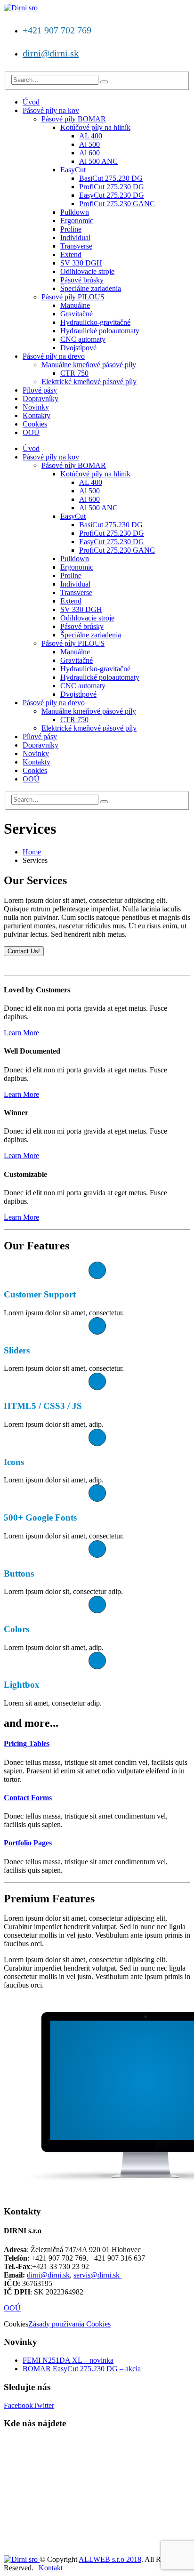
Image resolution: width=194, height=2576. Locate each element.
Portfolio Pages (28, 1843)
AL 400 (91, 136)
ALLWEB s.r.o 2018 (110, 2559)
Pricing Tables (27, 1743)
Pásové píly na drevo (54, 356)
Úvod (31, 102)
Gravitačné (77, 314)
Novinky (36, 407)
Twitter (44, 2405)
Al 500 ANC (98, 161)
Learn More (21, 1033)
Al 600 (89, 153)
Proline (71, 229)
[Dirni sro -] (21, 8)
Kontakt (51, 2568)
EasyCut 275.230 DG (112, 195)
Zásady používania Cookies (69, 2324)
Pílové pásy (40, 390)
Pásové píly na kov (51, 110)
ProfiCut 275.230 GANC (117, 204)
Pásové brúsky (82, 280)
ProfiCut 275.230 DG (112, 187)
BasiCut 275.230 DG (111, 178)
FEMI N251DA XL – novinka (68, 2360)
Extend (71, 254)
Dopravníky (40, 398)
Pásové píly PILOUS (73, 297)
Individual (75, 237)
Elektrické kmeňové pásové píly (89, 382)
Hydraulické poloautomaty (100, 331)
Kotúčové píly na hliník (95, 127)
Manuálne (75, 305)
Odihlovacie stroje (87, 271)
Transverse (76, 246)
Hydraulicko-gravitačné (95, 322)
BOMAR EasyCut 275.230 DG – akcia (82, 2369)
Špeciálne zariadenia (91, 288)
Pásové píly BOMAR (74, 119)
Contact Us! (24, 951)
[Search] (104, 82)
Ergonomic (77, 221)
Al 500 (89, 144)
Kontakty (36, 415)
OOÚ (31, 432)
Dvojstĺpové (78, 348)
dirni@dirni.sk (51, 53)
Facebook (18, 2405)
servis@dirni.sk (97, 2275)
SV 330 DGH (81, 263)
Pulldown (75, 212)
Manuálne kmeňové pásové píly (89, 365)
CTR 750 (74, 373)
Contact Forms (28, 1798)
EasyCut (73, 170)
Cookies (35, 424)
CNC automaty (83, 339)
